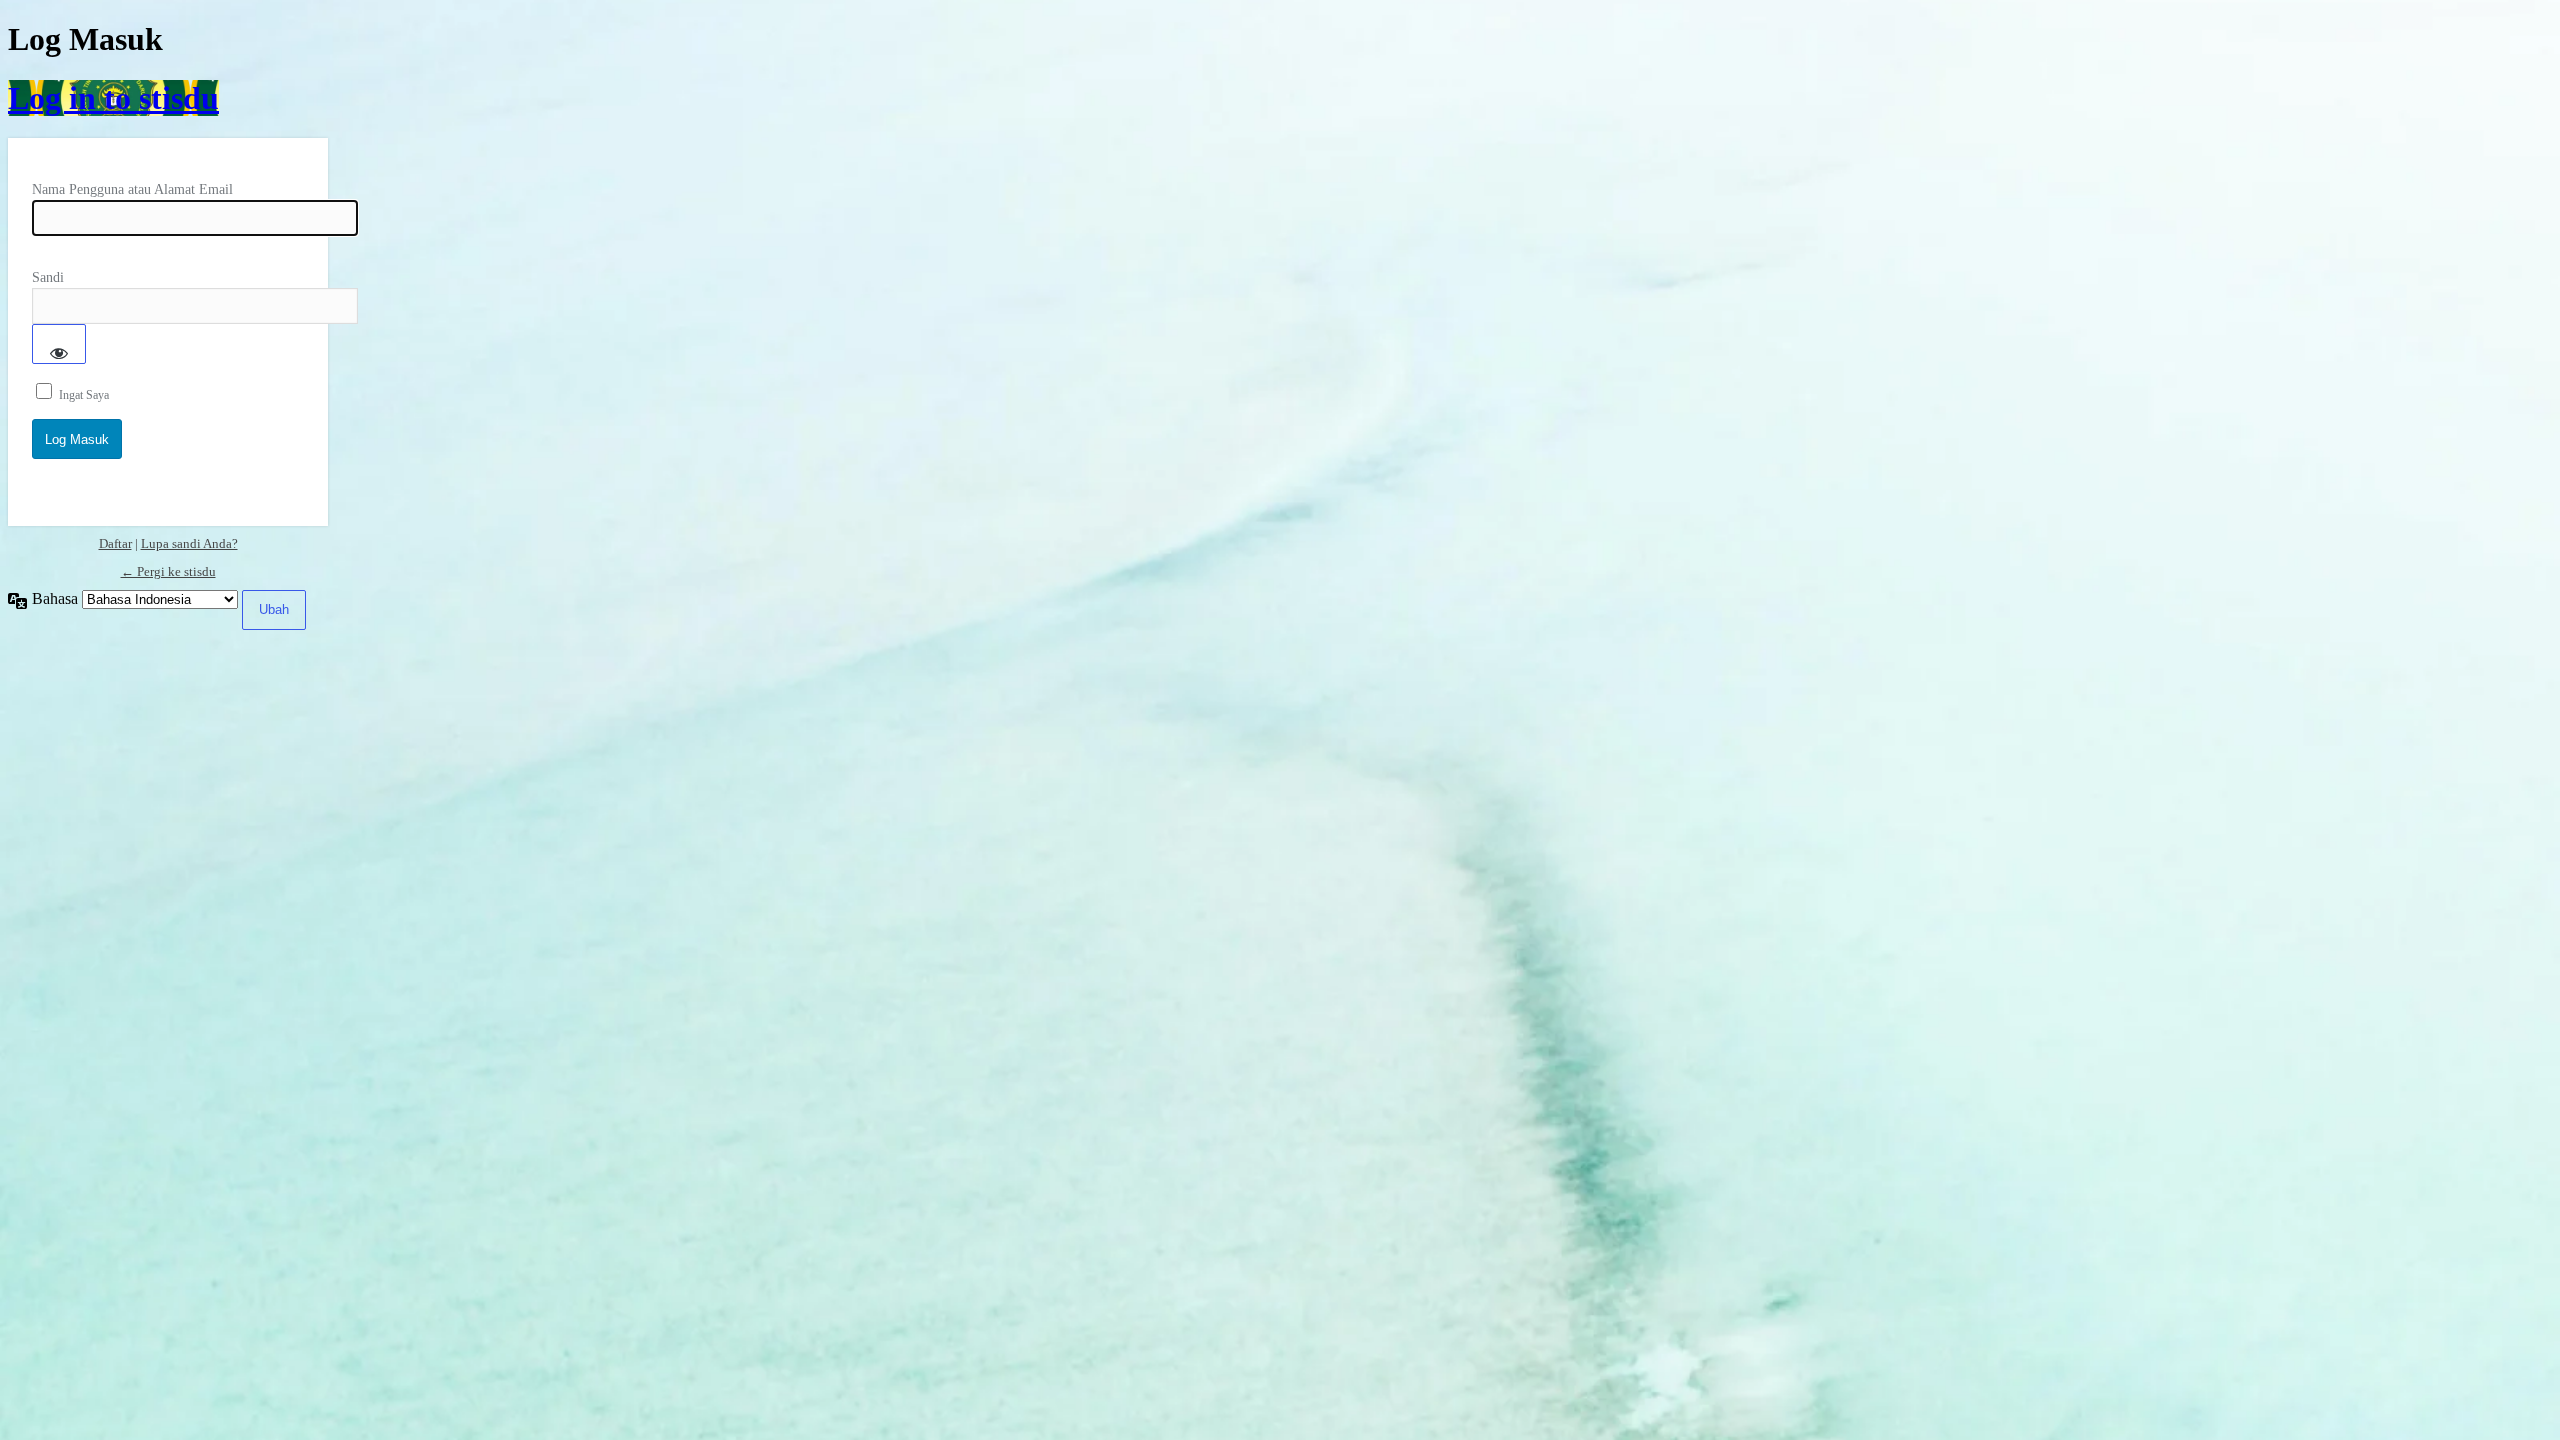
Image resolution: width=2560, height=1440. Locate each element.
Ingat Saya (84, 395)
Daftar (115, 543)
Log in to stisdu (113, 98)
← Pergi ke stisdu (168, 571)
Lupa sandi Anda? (189, 543)
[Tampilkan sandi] (59, 344)
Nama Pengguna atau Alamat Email (132, 189)
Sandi (48, 277)
